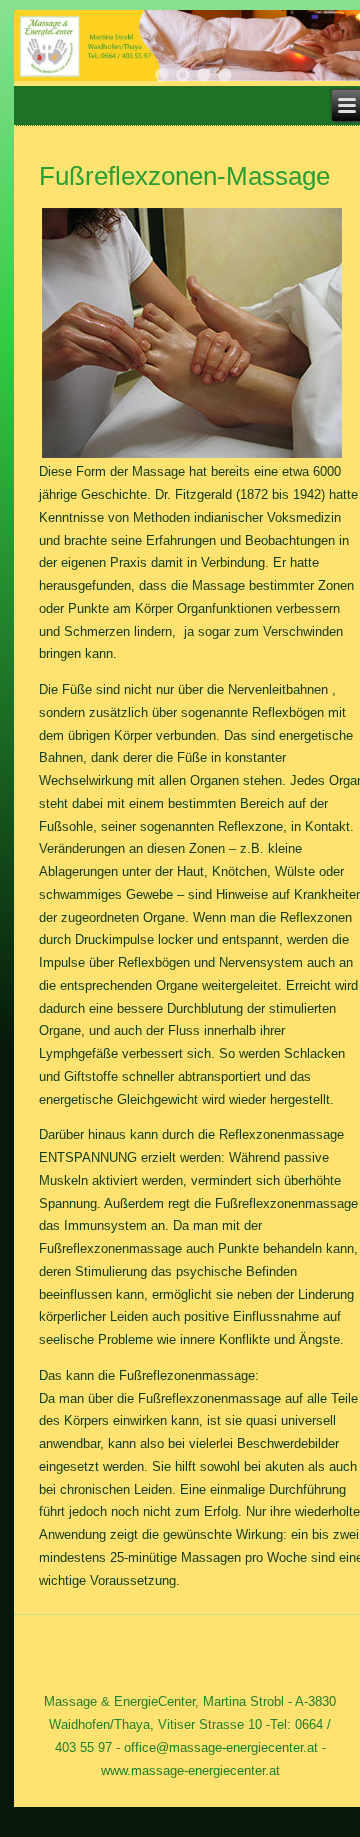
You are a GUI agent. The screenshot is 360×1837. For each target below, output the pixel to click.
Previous (54, 53)
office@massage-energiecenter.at (221, 1747)
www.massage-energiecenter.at (190, 1770)
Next (326, 53)
